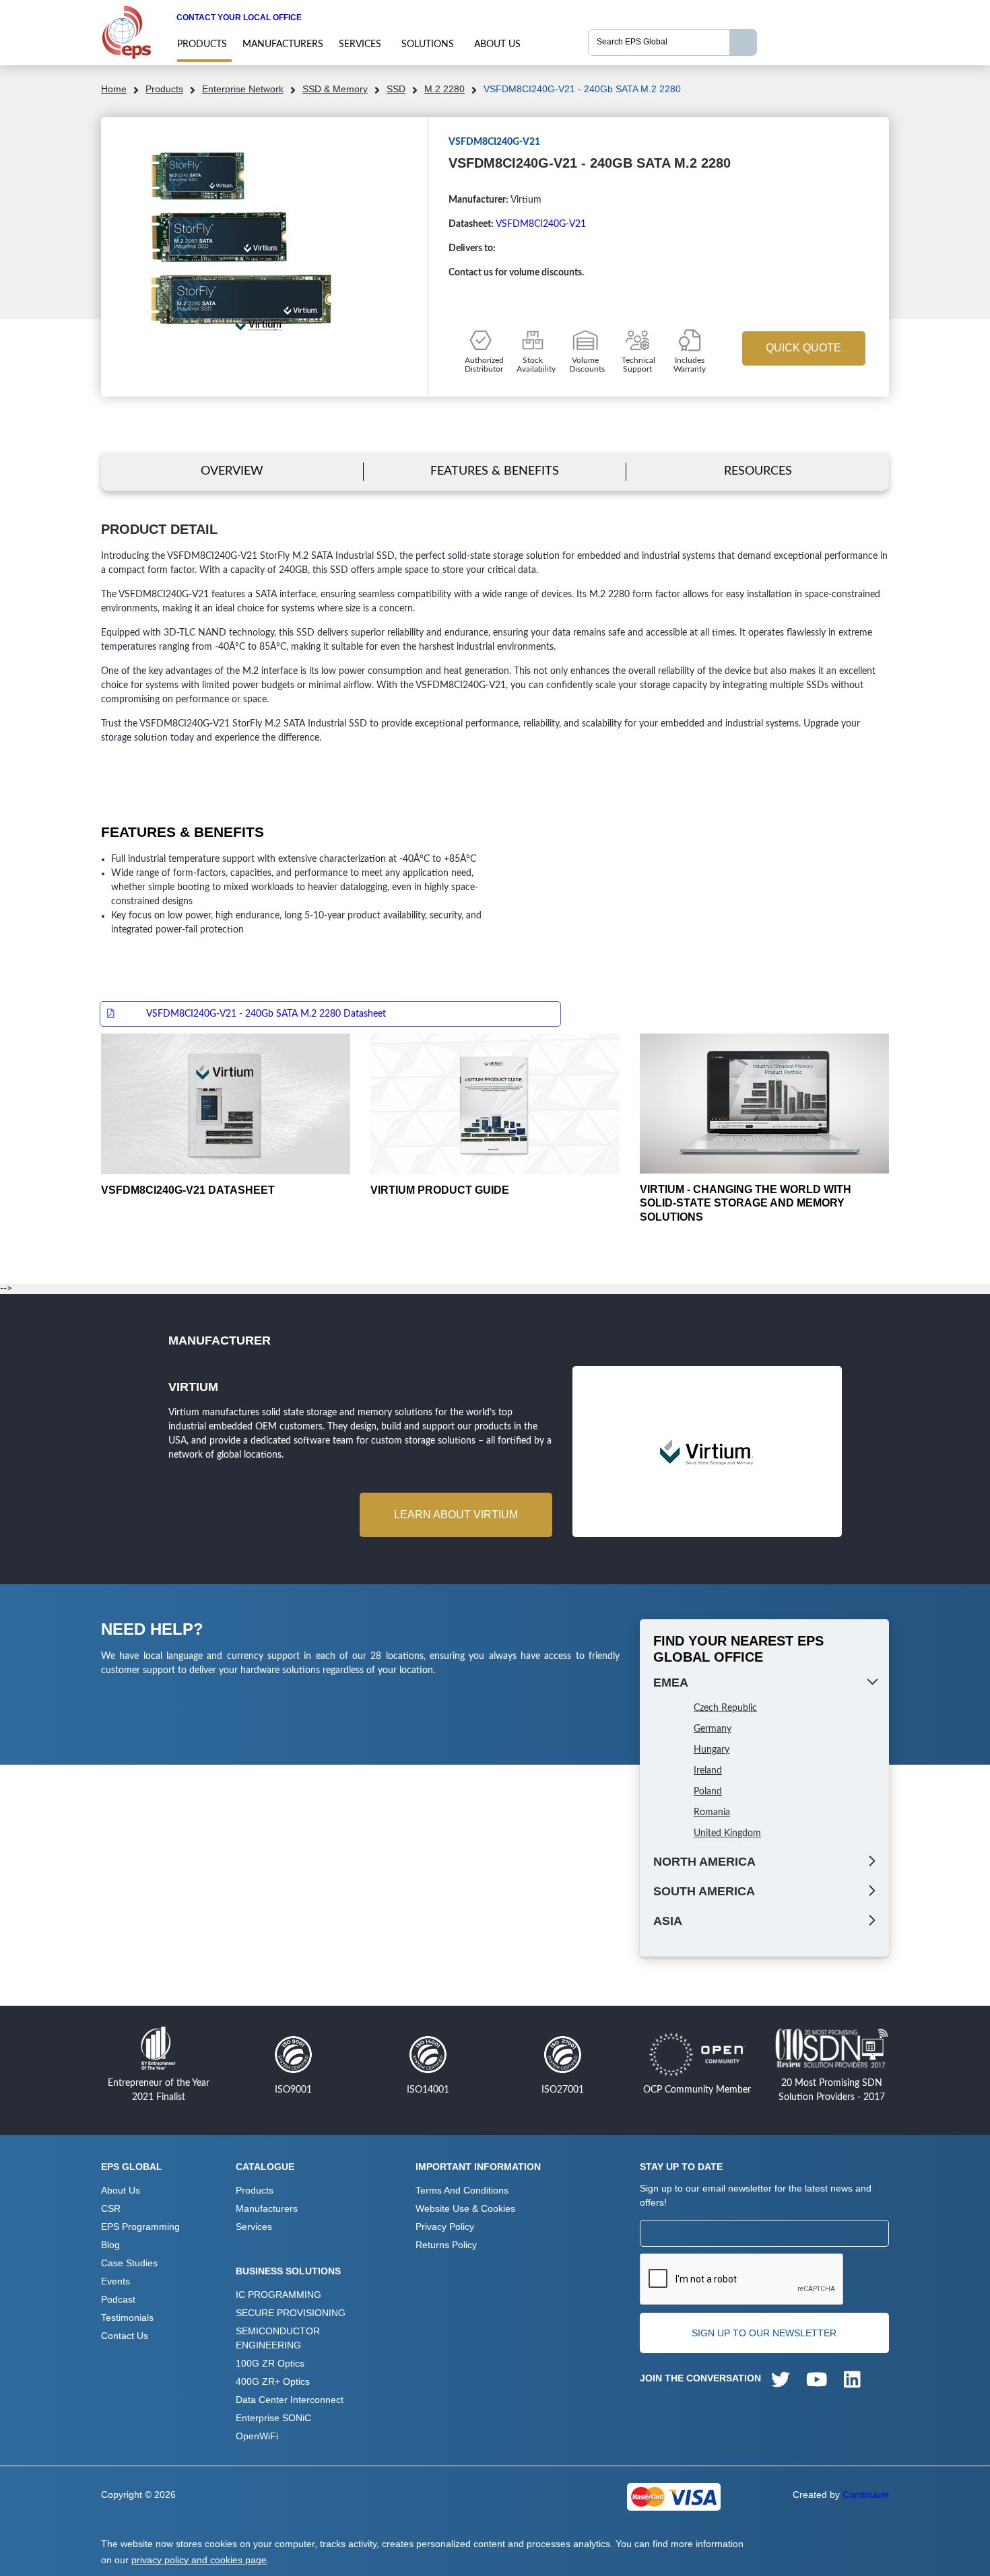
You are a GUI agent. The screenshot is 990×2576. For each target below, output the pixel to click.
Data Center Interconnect (290, 2400)
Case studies (129, 2263)
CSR (111, 2208)
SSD (396, 89)
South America (704, 1891)
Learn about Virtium (456, 1515)
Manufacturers (283, 44)
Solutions (428, 44)
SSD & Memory (335, 89)
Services (360, 44)
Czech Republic (725, 1708)
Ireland (708, 1771)
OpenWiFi (257, 2436)
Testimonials (127, 2317)
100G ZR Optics (270, 2363)
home (114, 89)
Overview (232, 471)
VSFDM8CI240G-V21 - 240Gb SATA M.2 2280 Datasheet (266, 1014)
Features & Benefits (495, 471)
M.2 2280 (444, 89)
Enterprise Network (243, 89)
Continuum (866, 2495)
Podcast (118, 2299)
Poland (708, 1792)
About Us (497, 44)
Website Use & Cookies (465, 2208)
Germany (713, 1729)
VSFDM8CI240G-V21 (541, 224)
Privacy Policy (445, 2227)
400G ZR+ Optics (273, 2381)
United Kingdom (727, 1833)
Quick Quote (803, 348)
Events (115, 2281)
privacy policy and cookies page (199, 2560)
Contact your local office (239, 18)
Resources (758, 471)
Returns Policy (446, 2245)
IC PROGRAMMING (278, 2295)
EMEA (671, 1683)
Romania (712, 1812)
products (202, 44)
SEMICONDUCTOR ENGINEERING (278, 2338)
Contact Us (125, 2336)
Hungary (712, 1750)
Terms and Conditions (462, 2190)
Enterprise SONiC (273, 2418)
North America (704, 1862)
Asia (668, 1921)
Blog (110, 2245)
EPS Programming (140, 2227)
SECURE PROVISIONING (291, 2313)
